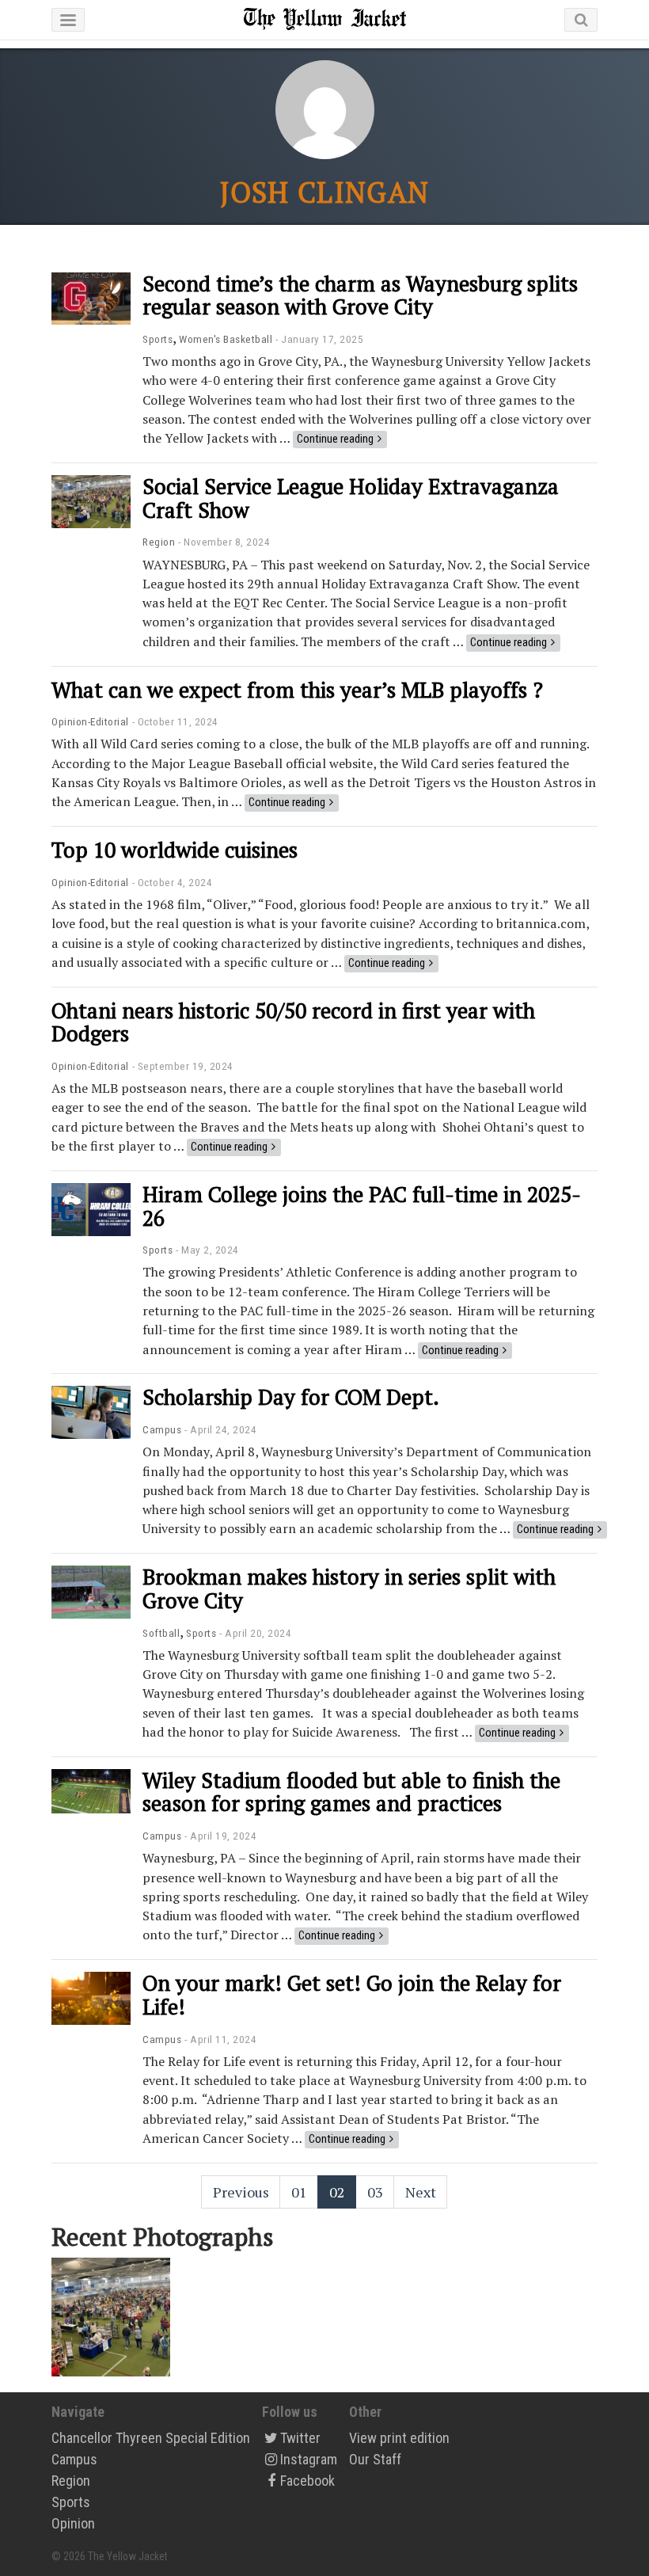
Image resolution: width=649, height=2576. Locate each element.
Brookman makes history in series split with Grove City (349, 1589)
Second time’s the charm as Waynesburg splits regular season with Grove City (360, 295)
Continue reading (335, 439)
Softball (161, 1633)
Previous (241, 2192)
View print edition (399, 2438)
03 (375, 2192)
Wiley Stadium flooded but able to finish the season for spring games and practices (351, 1792)
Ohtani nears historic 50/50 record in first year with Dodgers (293, 1022)
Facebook (307, 2481)
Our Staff (375, 2459)
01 (299, 2192)
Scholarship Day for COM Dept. (291, 1397)
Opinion (73, 2523)
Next (421, 2192)
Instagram (309, 2459)
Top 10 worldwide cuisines (175, 850)
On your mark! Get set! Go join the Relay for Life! (352, 1995)
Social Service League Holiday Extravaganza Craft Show (351, 498)
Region (159, 542)
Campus (162, 1429)
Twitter (300, 2438)
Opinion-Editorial (90, 721)
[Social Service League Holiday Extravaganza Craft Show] (111, 2315)
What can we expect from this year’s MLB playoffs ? (297, 690)
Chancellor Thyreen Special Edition (151, 2438)
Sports (158, 339)
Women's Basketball (226, 339)
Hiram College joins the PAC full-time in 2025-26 (362, 1206)
